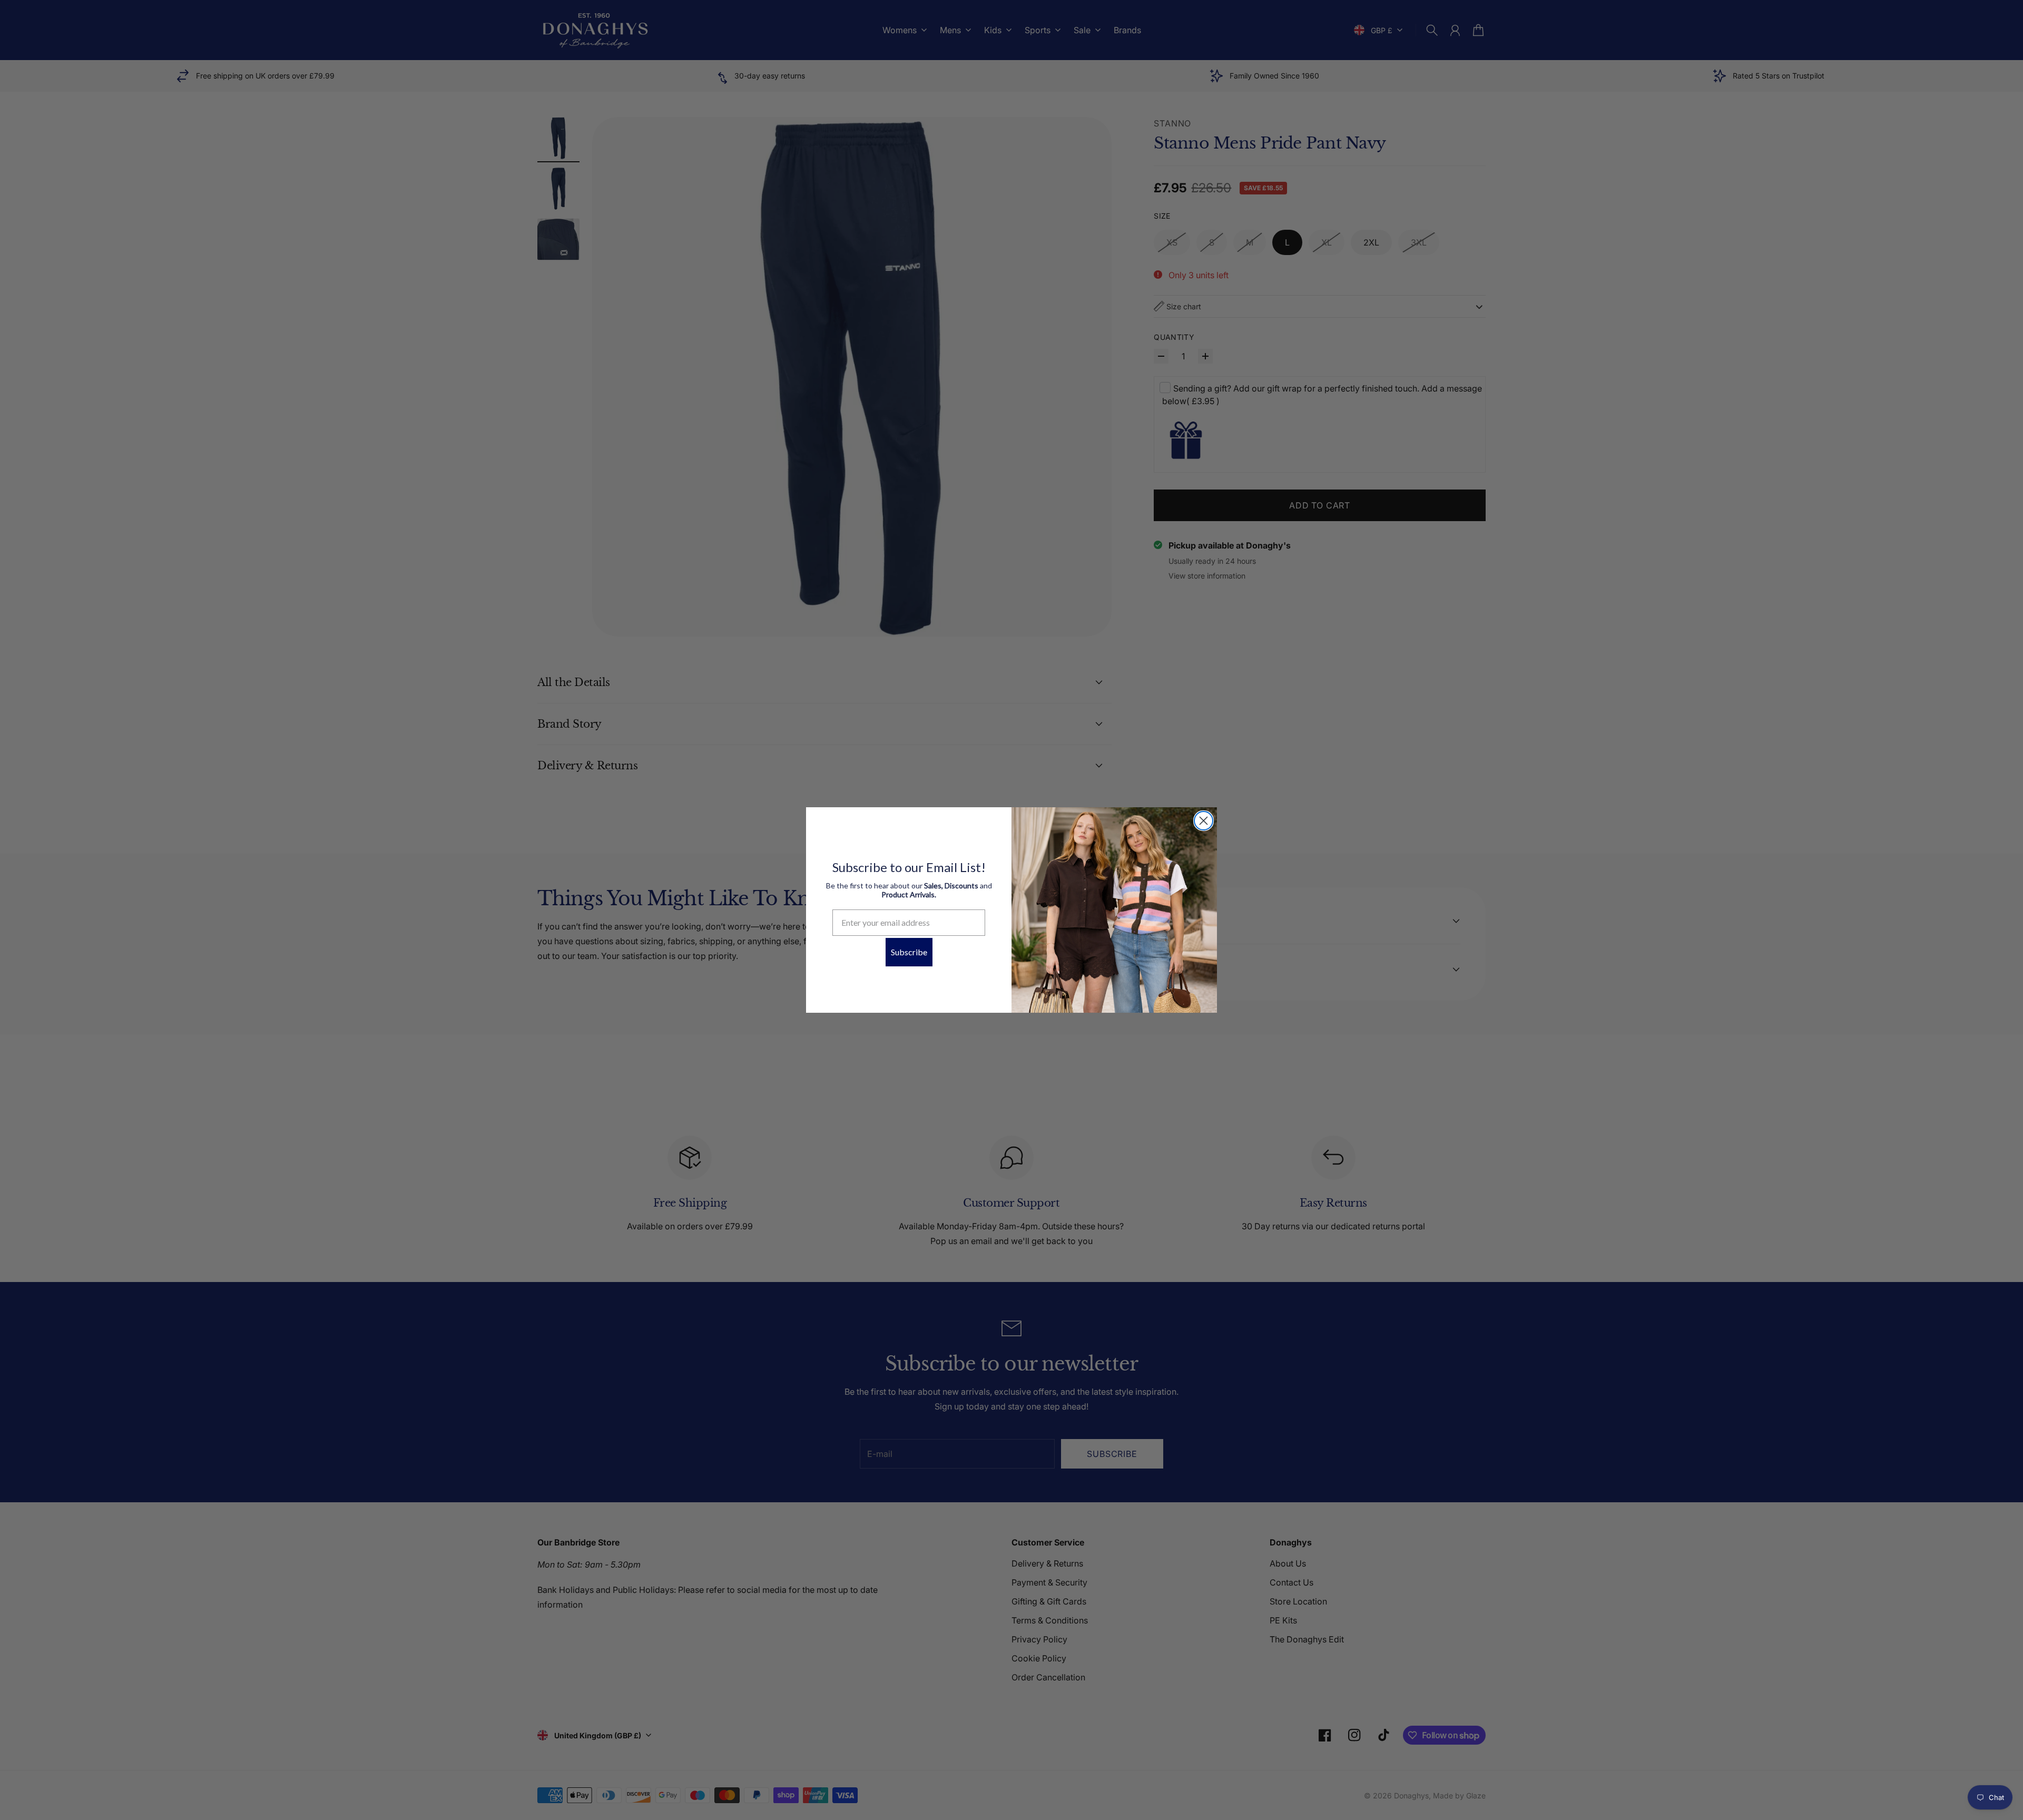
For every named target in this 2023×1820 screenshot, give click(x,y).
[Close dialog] (1204, 821)
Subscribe (909, 952)
